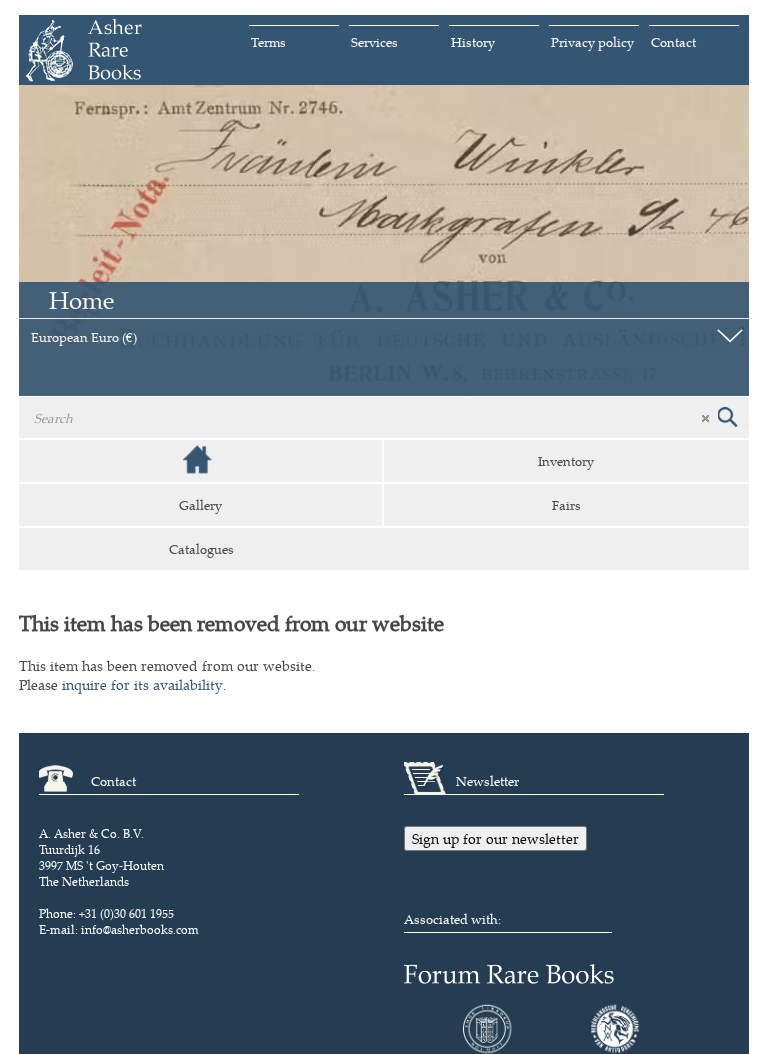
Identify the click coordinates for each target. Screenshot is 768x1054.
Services (374, 42)
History (473, 42)
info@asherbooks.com (140, 929)
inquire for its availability (142, 684)
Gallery (200, 505)
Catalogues (201, 549)
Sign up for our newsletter (495, 838)
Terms (268, 42)
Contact (673, 42)
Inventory (566, 461)
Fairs (566, 505)
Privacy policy (592, 42)
